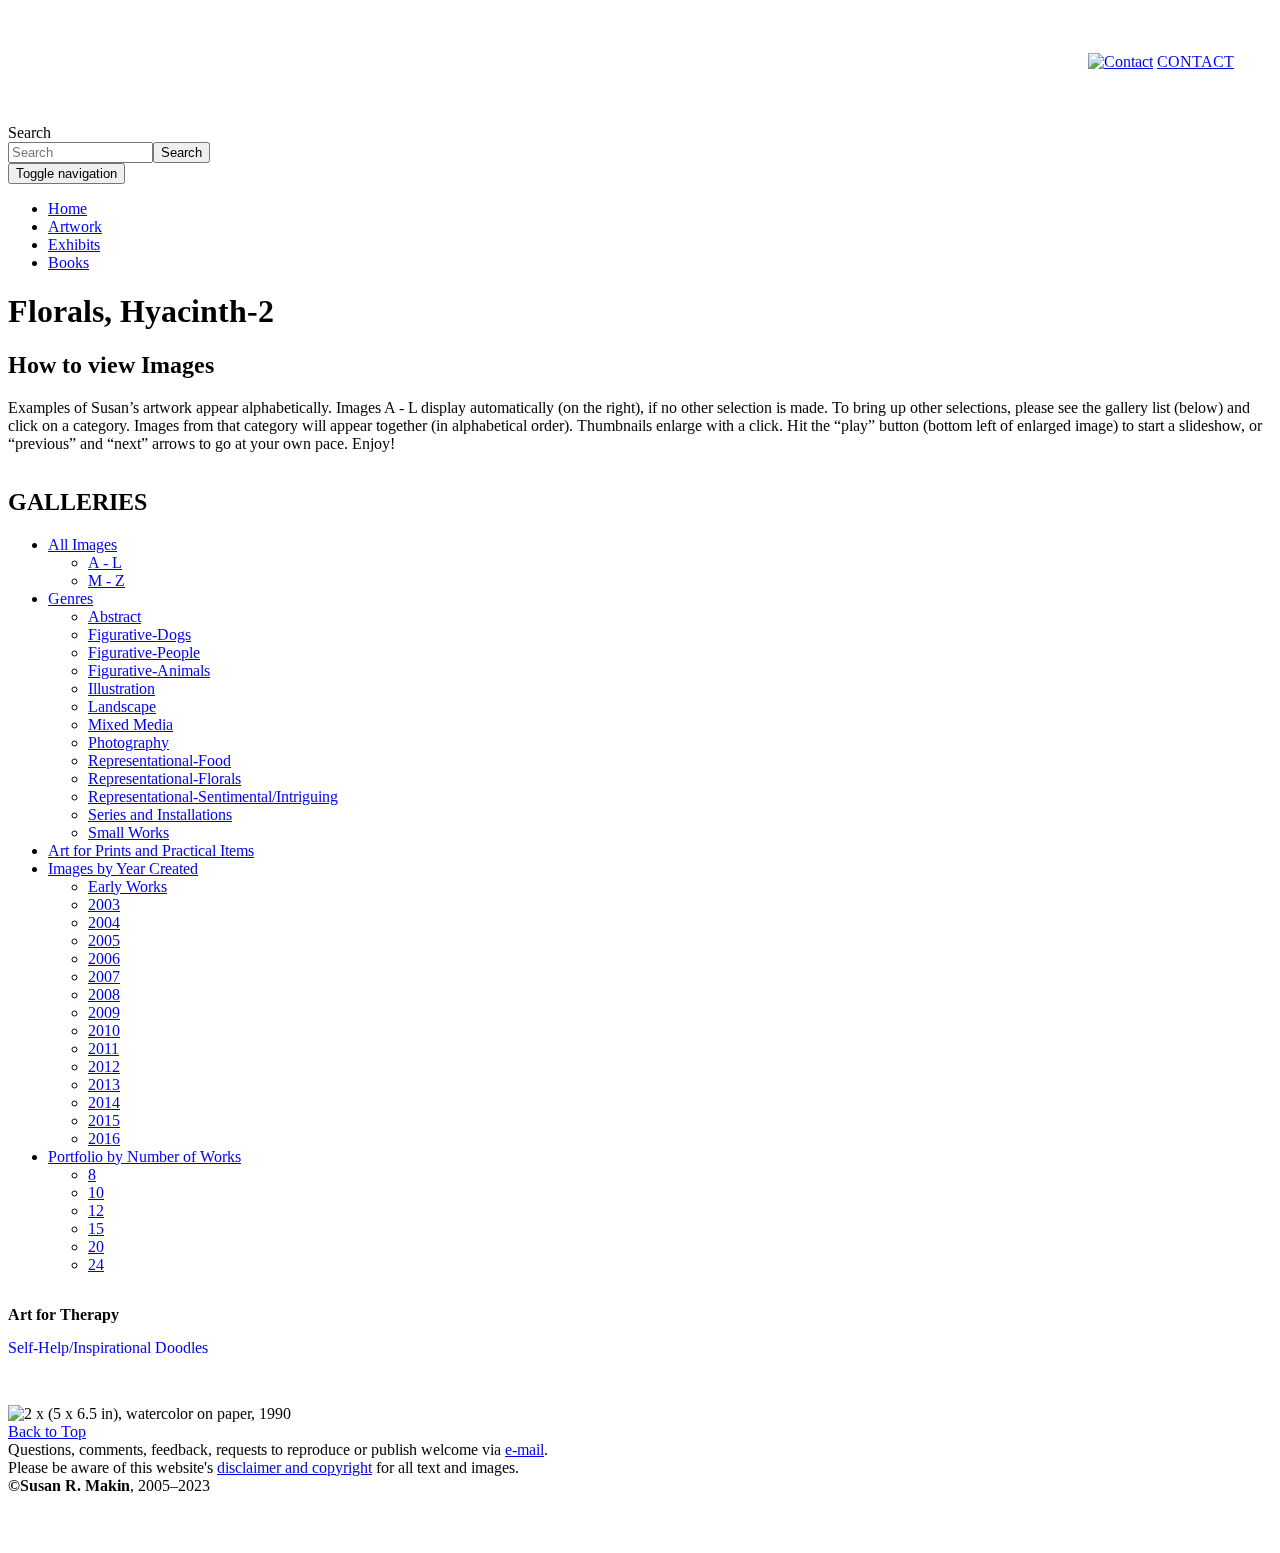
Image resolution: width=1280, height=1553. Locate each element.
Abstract (114, 616)
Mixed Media (130, 724)
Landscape (122, 706)
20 (96, 1246)
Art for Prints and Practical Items (151, 850)
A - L (105, 562)
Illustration (121, 688)
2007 (104, 976)
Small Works (128, 832)
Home (67, 208)
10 (96, 1192)
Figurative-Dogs (139, 634)
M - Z (106, 580)
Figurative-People (144, 652)
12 (96, 1210)
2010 (104, 1030)
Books (68, 262)
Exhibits (74, 244)
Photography (128, 742)
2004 (104, 922)
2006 (104, 958)
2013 (104, 1084)
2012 (104, 1066)
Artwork (75, 226)
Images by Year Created (123, 868)
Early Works (127, 886)
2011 (103, 1048)
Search (29, 132)
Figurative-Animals (149, 670)
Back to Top (47, 1431)
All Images (82, 544)
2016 (104, 1138)
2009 (104, 1012)
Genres (70, 598)
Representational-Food (159, 760)
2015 (104, 1120)
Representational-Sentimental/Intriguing (213, 796)
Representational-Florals (164, 778)
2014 (104, 1102)
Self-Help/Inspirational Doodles (108, 1347)
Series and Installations (160, 814)
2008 (104, 994)
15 (96, 1228)
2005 (104, 940)
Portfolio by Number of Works (144, 1156)
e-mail (524, 1449)
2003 (104, 904)
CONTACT (1195, 61)
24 (96, 1264)
